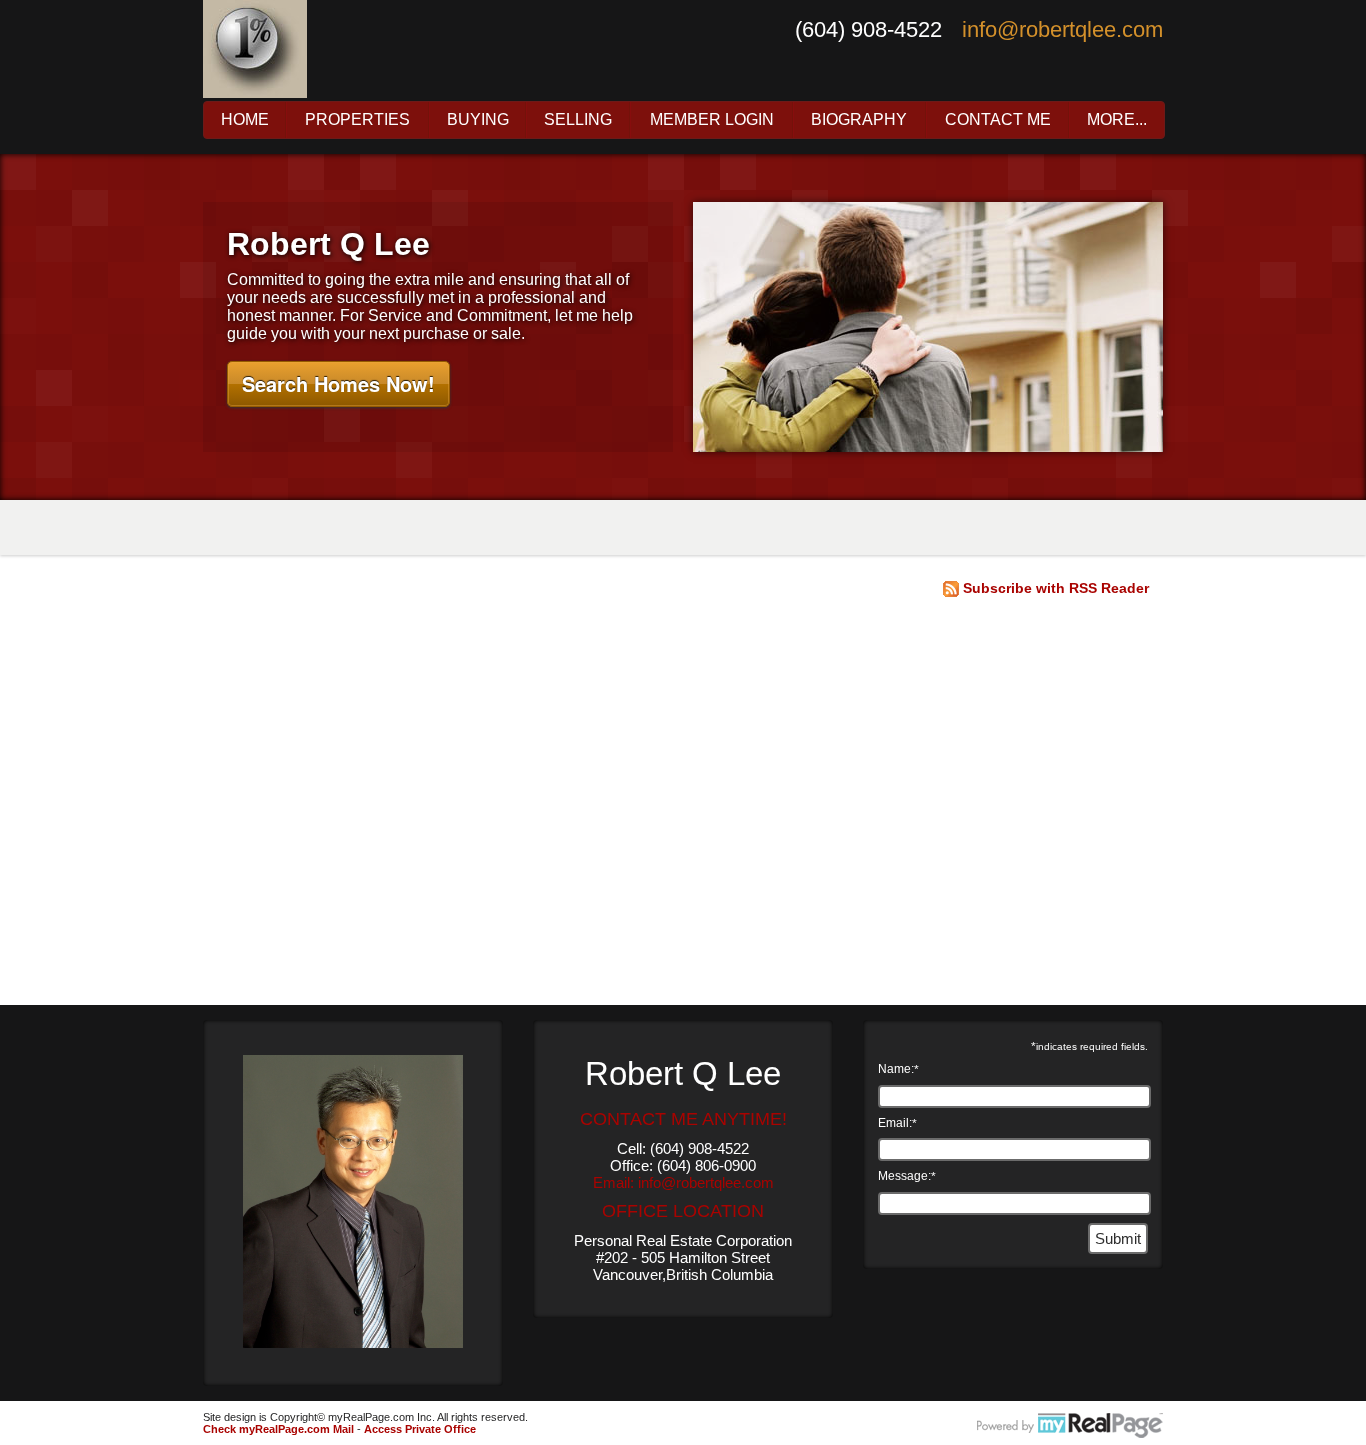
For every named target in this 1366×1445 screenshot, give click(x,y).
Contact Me (998, 120)
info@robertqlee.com (1062, 29)
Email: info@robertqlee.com (683, 1182)
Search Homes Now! (338, 383)
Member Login (712, 120)
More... (1117, 120)
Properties (357, 120)
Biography (859, 120)
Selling (578, 120)
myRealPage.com (1070, 1426)
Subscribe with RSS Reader (1054, 588)
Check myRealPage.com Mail (278, 1429)
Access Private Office (420, 1429)
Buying (478, 120)
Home (245, 120)
